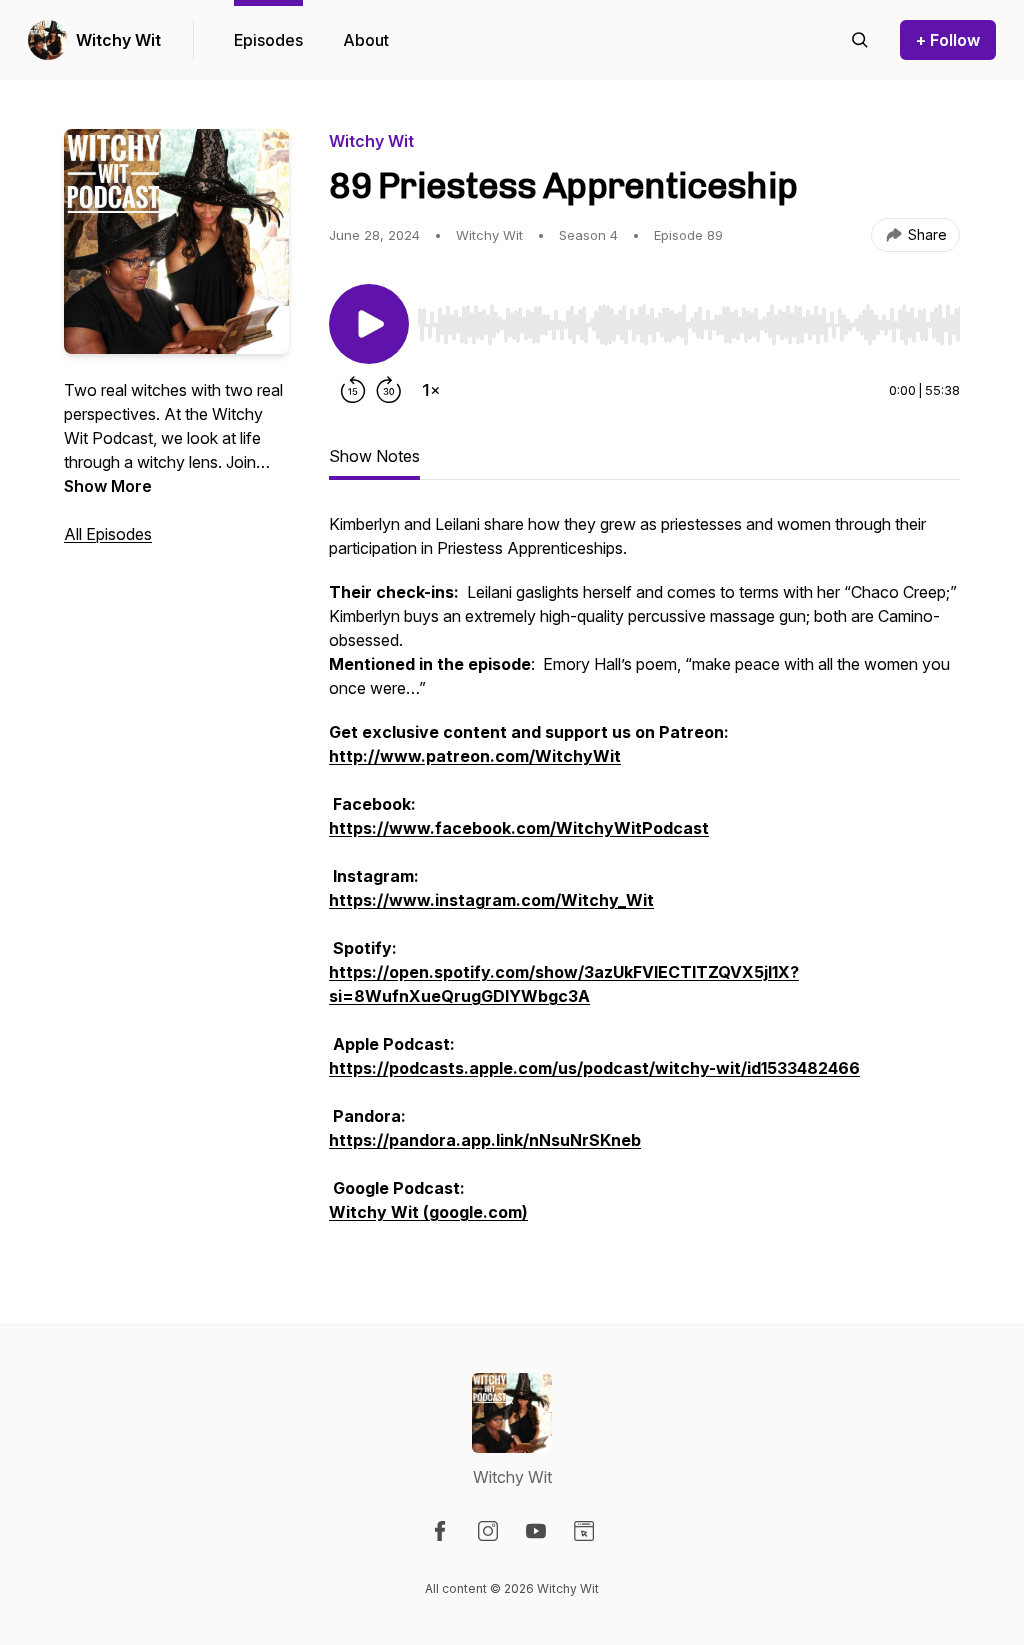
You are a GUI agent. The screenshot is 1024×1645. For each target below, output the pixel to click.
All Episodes (108, 534)
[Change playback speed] (431, 390)
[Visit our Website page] (584, 1531)
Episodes (268, 40)
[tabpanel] (644, 878)
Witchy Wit (118, 40)
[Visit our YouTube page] (536, 1531)
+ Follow (948, 40)
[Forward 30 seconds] (389, 390)
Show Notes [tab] (374, 456)
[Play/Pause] (369, 324)
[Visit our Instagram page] (488, 1531)
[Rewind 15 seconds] (353, 390)
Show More (108, 486)
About (366, 40)
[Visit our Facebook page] (440, 1531)
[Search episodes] (860, 40)
